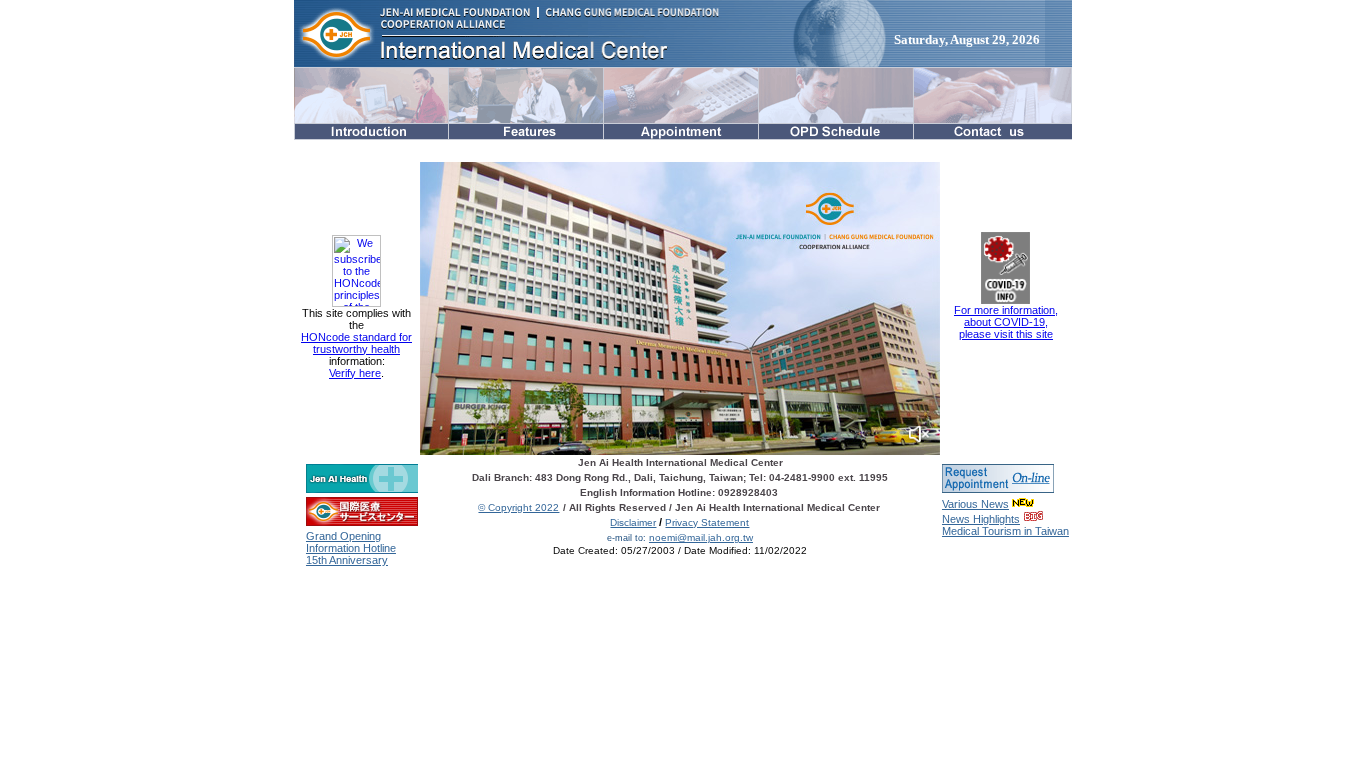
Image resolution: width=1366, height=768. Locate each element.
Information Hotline (351, 548)
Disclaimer (633, 522)
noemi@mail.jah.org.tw (701, 537)
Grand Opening (343, 536)
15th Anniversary (347, 560)
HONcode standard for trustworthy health (356, 343)
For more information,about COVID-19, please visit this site (1006, 322)
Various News (975, 504)
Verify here (355, 373)
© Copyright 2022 (518, 507)
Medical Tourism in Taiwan (1005, 531)
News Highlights (981, 519)
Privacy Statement (707, 522)
